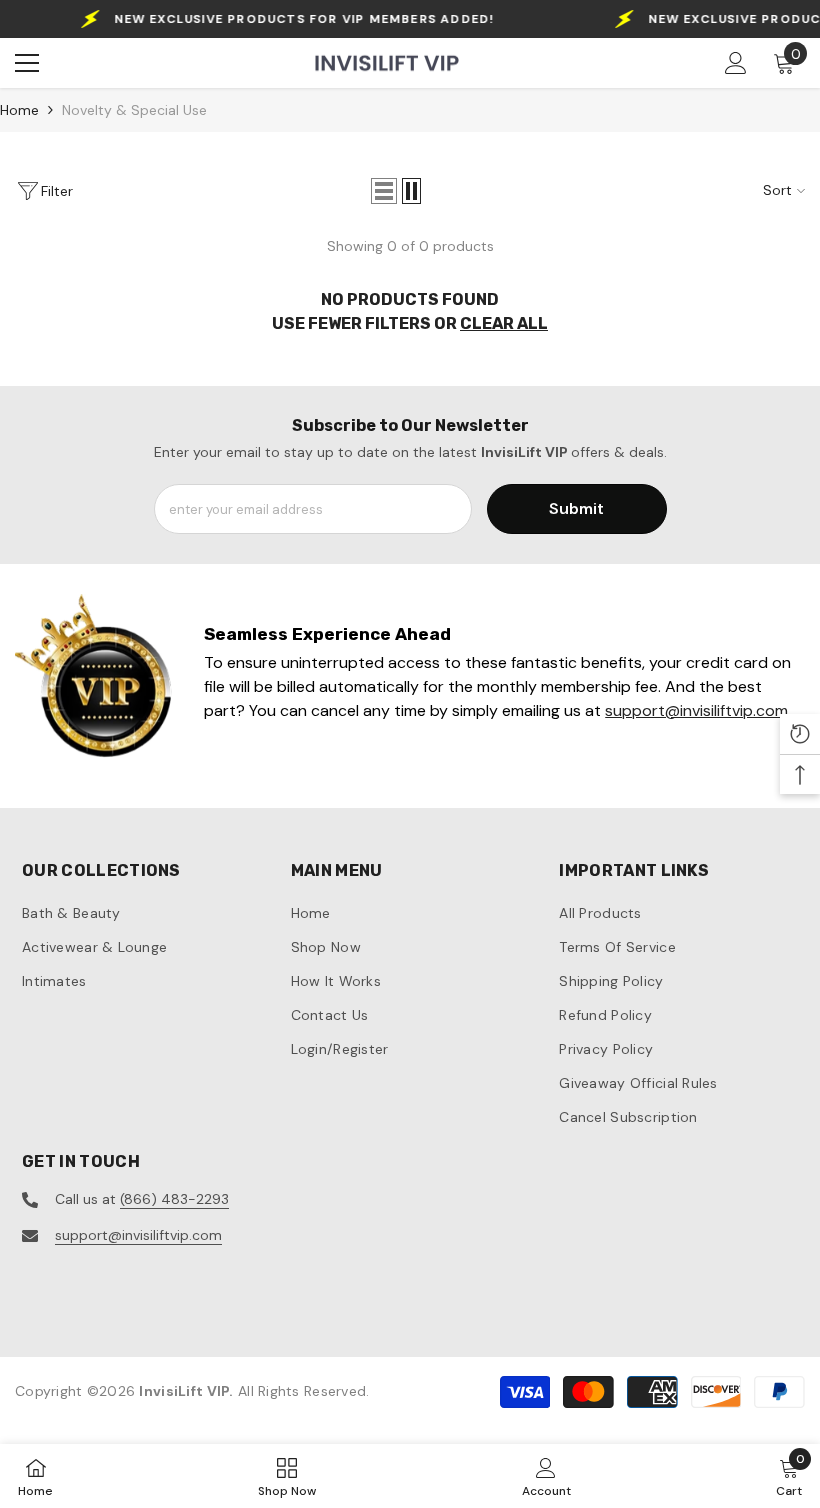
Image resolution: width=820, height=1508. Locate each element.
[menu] (27, 63)
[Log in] (736, 63)
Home (19, 110)
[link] (94, 681)
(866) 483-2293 (174, 1199)
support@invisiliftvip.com (138, 1235)
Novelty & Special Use (134, 110)
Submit (576, 508)
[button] (384, 191)
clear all (504, 323)
